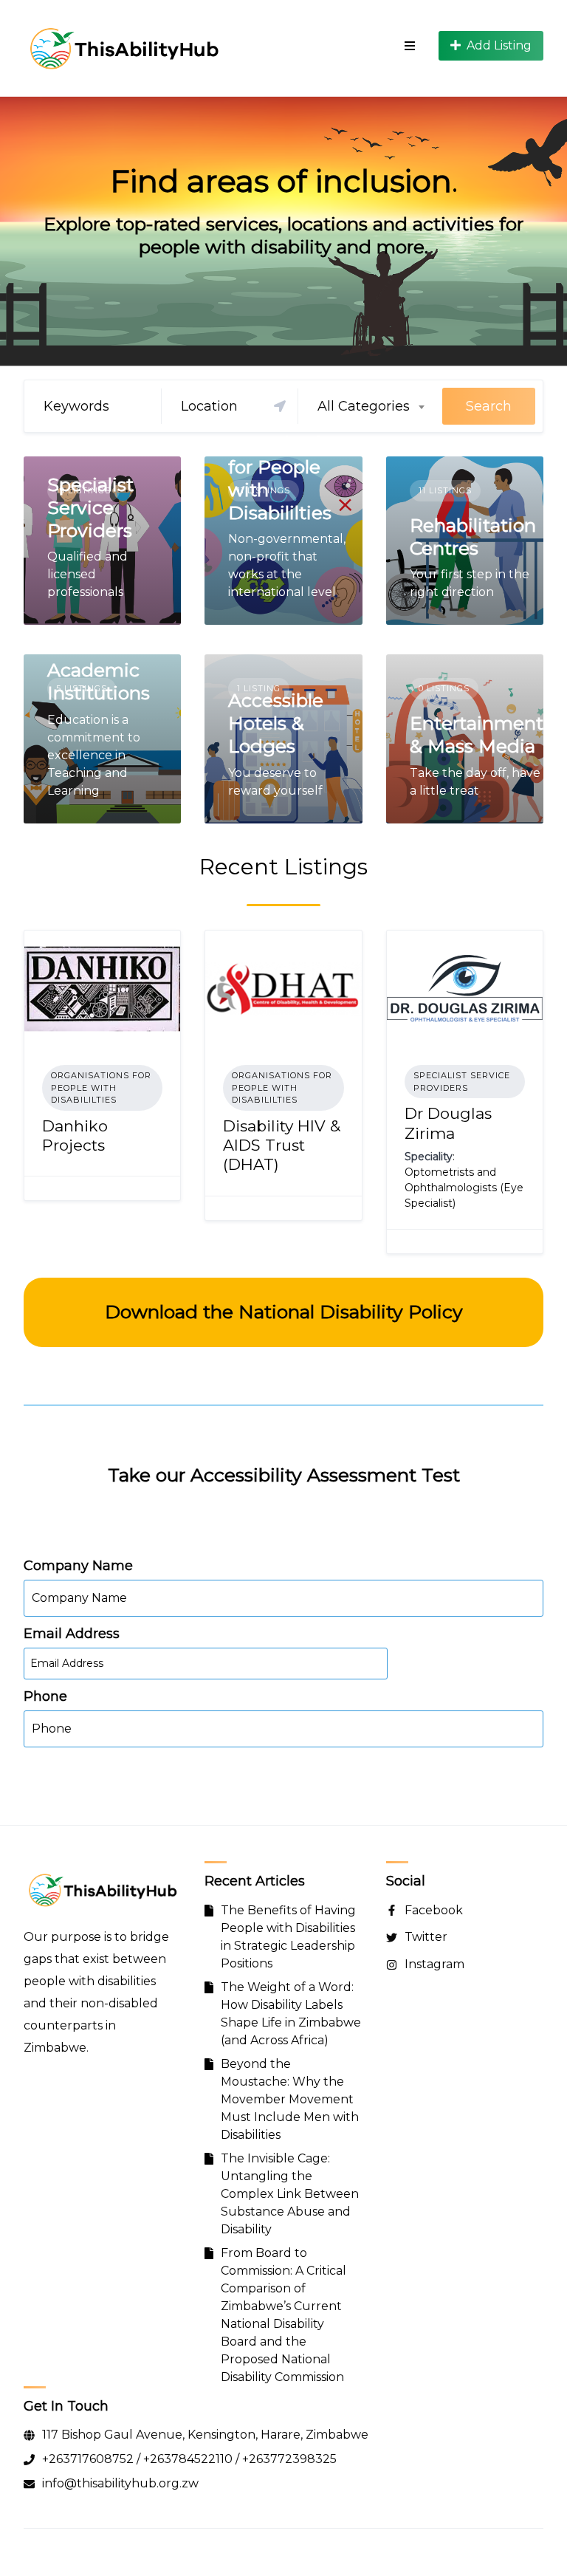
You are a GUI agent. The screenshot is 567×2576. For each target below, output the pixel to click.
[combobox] (370, 406)
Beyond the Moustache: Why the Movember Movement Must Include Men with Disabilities (290, 2099)
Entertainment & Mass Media (477, 734)
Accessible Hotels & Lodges (276, 723)
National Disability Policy (351, 1312)
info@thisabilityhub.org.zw (120, 2483)
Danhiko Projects (75, 1135)
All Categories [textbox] (364, 406)
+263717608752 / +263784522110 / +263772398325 (189, 2459)
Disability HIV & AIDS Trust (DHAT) (282, 1145)
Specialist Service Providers (90, 508)
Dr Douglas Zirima (448, 1123)
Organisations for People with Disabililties (101, 1087)
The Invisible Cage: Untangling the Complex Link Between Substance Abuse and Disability (290, 2194)
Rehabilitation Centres (473, 537)
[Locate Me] (280, 406)
